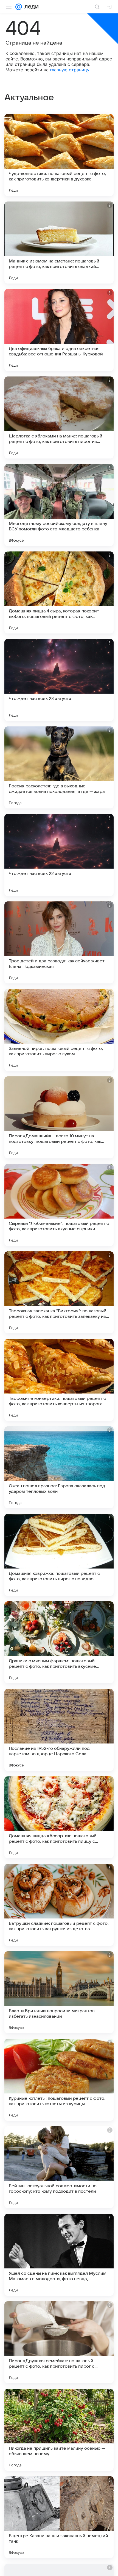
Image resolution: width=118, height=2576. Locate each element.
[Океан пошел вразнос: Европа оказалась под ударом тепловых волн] (59, 1467)
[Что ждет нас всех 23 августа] (59, 680)
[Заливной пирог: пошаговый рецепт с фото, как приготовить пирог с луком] (59, 1030)
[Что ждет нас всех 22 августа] (59, 855)
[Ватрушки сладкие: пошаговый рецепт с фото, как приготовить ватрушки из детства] (59, 1905)
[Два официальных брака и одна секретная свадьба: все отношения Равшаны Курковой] (59, 330)
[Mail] (19, 7)
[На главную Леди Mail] (30, 7)
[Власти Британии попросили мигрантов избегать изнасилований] (59, 1992)
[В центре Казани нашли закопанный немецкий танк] (59, 2517)
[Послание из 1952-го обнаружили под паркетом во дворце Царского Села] (59, 1730)
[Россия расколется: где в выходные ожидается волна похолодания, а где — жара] (59, 767)
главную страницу (70, 70)
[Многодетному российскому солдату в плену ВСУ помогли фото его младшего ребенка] (59, 505)
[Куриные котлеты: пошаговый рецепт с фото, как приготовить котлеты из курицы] (59, 2080)
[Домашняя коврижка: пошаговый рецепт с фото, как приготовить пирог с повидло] (59, 1555)
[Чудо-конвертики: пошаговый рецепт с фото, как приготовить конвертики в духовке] (59, 155)
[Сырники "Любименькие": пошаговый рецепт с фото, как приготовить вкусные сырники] (59, 1205)
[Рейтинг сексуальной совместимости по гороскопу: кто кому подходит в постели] (59, 2167)
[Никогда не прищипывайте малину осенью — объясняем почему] (59, 2430)
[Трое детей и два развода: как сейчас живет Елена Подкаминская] (59, 942)
